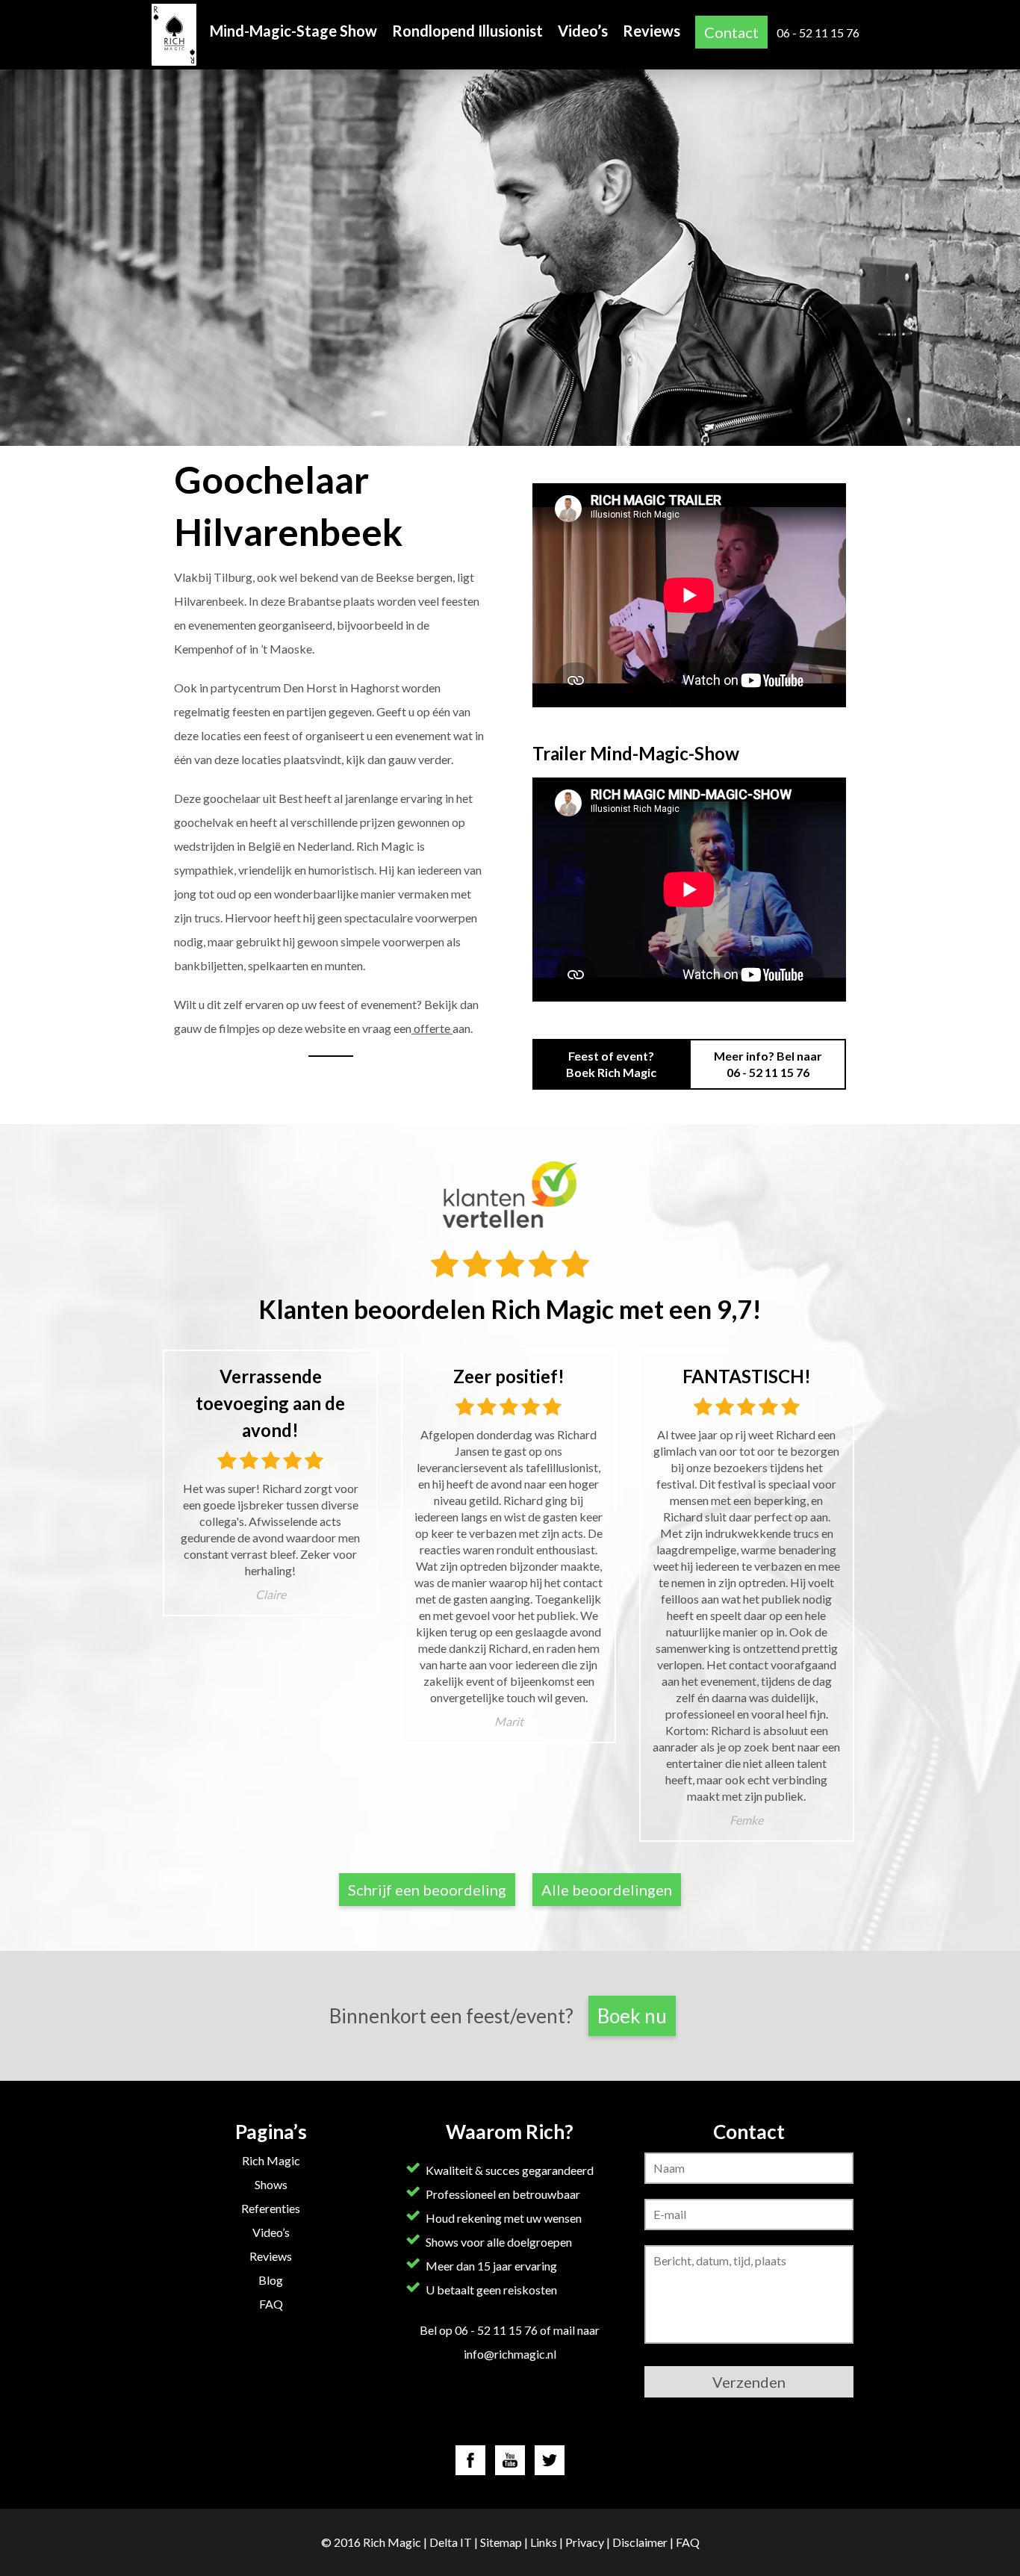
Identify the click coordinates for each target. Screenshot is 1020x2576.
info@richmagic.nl (510, 2354)
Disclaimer (640, 2542)
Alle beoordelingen (607, 1890)
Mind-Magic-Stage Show (293, 31)
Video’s (583, 31)
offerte (432, 1028)
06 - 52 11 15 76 (818, 32)
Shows (271, 2184)
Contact (731, 32)
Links (544, 2542)
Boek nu (632, 2016)
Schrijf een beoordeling (427, 1890)
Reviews (652, 31)
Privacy (585, 2542)
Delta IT (451, 2542)
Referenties (271, 2208)
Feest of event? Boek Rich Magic (611, 1064)
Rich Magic (271, 2160)
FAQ (271, 2304)
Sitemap (501, 2542)
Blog (271, 2280)
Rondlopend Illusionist (467, 31)
